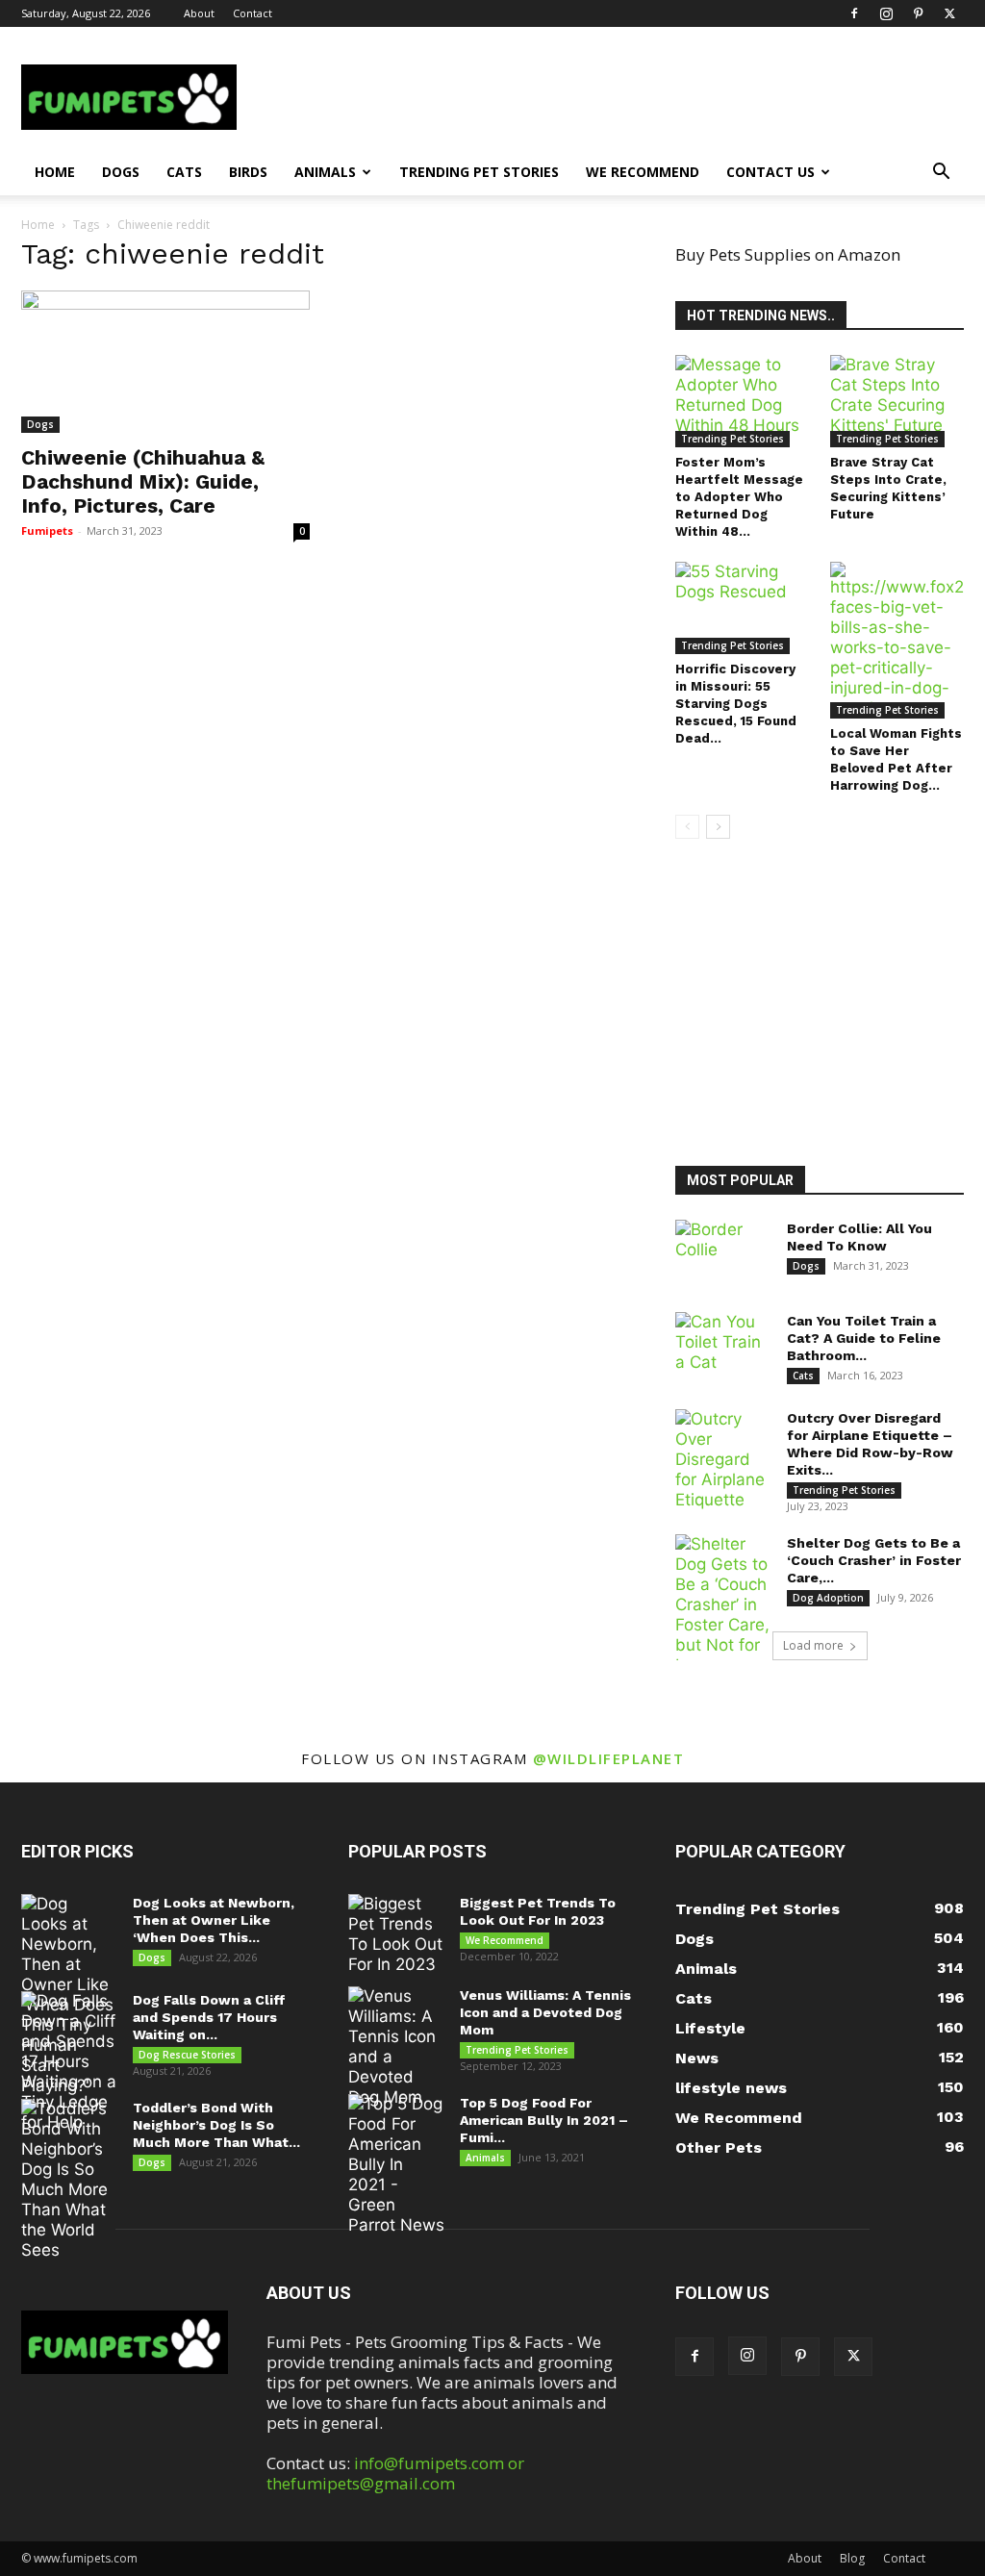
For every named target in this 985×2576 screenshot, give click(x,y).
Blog (852, 2558)
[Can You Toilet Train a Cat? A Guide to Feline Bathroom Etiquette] (723, 1346)
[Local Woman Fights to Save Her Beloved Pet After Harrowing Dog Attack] (897, 640)
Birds (248, 172)
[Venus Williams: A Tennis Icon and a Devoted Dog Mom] (396, 2047)
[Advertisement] (830, 1005)
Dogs (121, 172)
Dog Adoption (828, 1598)
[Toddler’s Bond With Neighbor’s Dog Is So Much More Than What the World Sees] (69, 2180)
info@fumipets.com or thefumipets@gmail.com (395, 2473)
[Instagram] (886, 13)
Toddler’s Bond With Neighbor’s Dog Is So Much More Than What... (216, 2125)
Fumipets (47, 530)
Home (55, 172)
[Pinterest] (918, 13)
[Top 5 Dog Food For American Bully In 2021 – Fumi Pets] (396, 2165)
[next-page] (718, 827)
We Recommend (643, 172)
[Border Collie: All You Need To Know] (723, 1253)
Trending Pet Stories (479, 172)
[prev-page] (687, 827)
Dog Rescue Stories (187, 2055)
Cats (184, 172)
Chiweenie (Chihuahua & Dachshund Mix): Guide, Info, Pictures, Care (143, 481)
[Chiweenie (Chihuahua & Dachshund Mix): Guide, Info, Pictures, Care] (165, 362)
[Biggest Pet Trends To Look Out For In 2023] (396, 1934)
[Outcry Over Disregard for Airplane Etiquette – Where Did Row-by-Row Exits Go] (723, 1460)
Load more (813, 1645)
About (199, 13)
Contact (253, 13)
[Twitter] (949, 13)
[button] (941, 173)
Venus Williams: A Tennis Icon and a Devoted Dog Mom (545, 2012)
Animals (325, 172)
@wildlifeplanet (609, 1758)
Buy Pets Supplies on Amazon (788, 254)
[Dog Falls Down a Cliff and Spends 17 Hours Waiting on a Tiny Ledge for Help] (69, 2062)
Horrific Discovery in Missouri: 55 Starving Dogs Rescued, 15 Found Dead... (736, 704)
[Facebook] (854, 13)
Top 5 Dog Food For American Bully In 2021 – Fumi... (544, 2120)
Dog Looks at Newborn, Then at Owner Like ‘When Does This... (214, 1920)
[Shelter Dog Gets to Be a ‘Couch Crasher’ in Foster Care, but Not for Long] (723, 1605)
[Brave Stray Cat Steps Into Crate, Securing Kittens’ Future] (897, 401)
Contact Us (770, 172)
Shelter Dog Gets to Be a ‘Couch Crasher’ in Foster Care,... (874, 1560)
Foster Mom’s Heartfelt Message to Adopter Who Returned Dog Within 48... (739, 497)
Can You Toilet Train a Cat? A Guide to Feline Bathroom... (864, 1338)
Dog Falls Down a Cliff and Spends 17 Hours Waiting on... (209, 2017)
